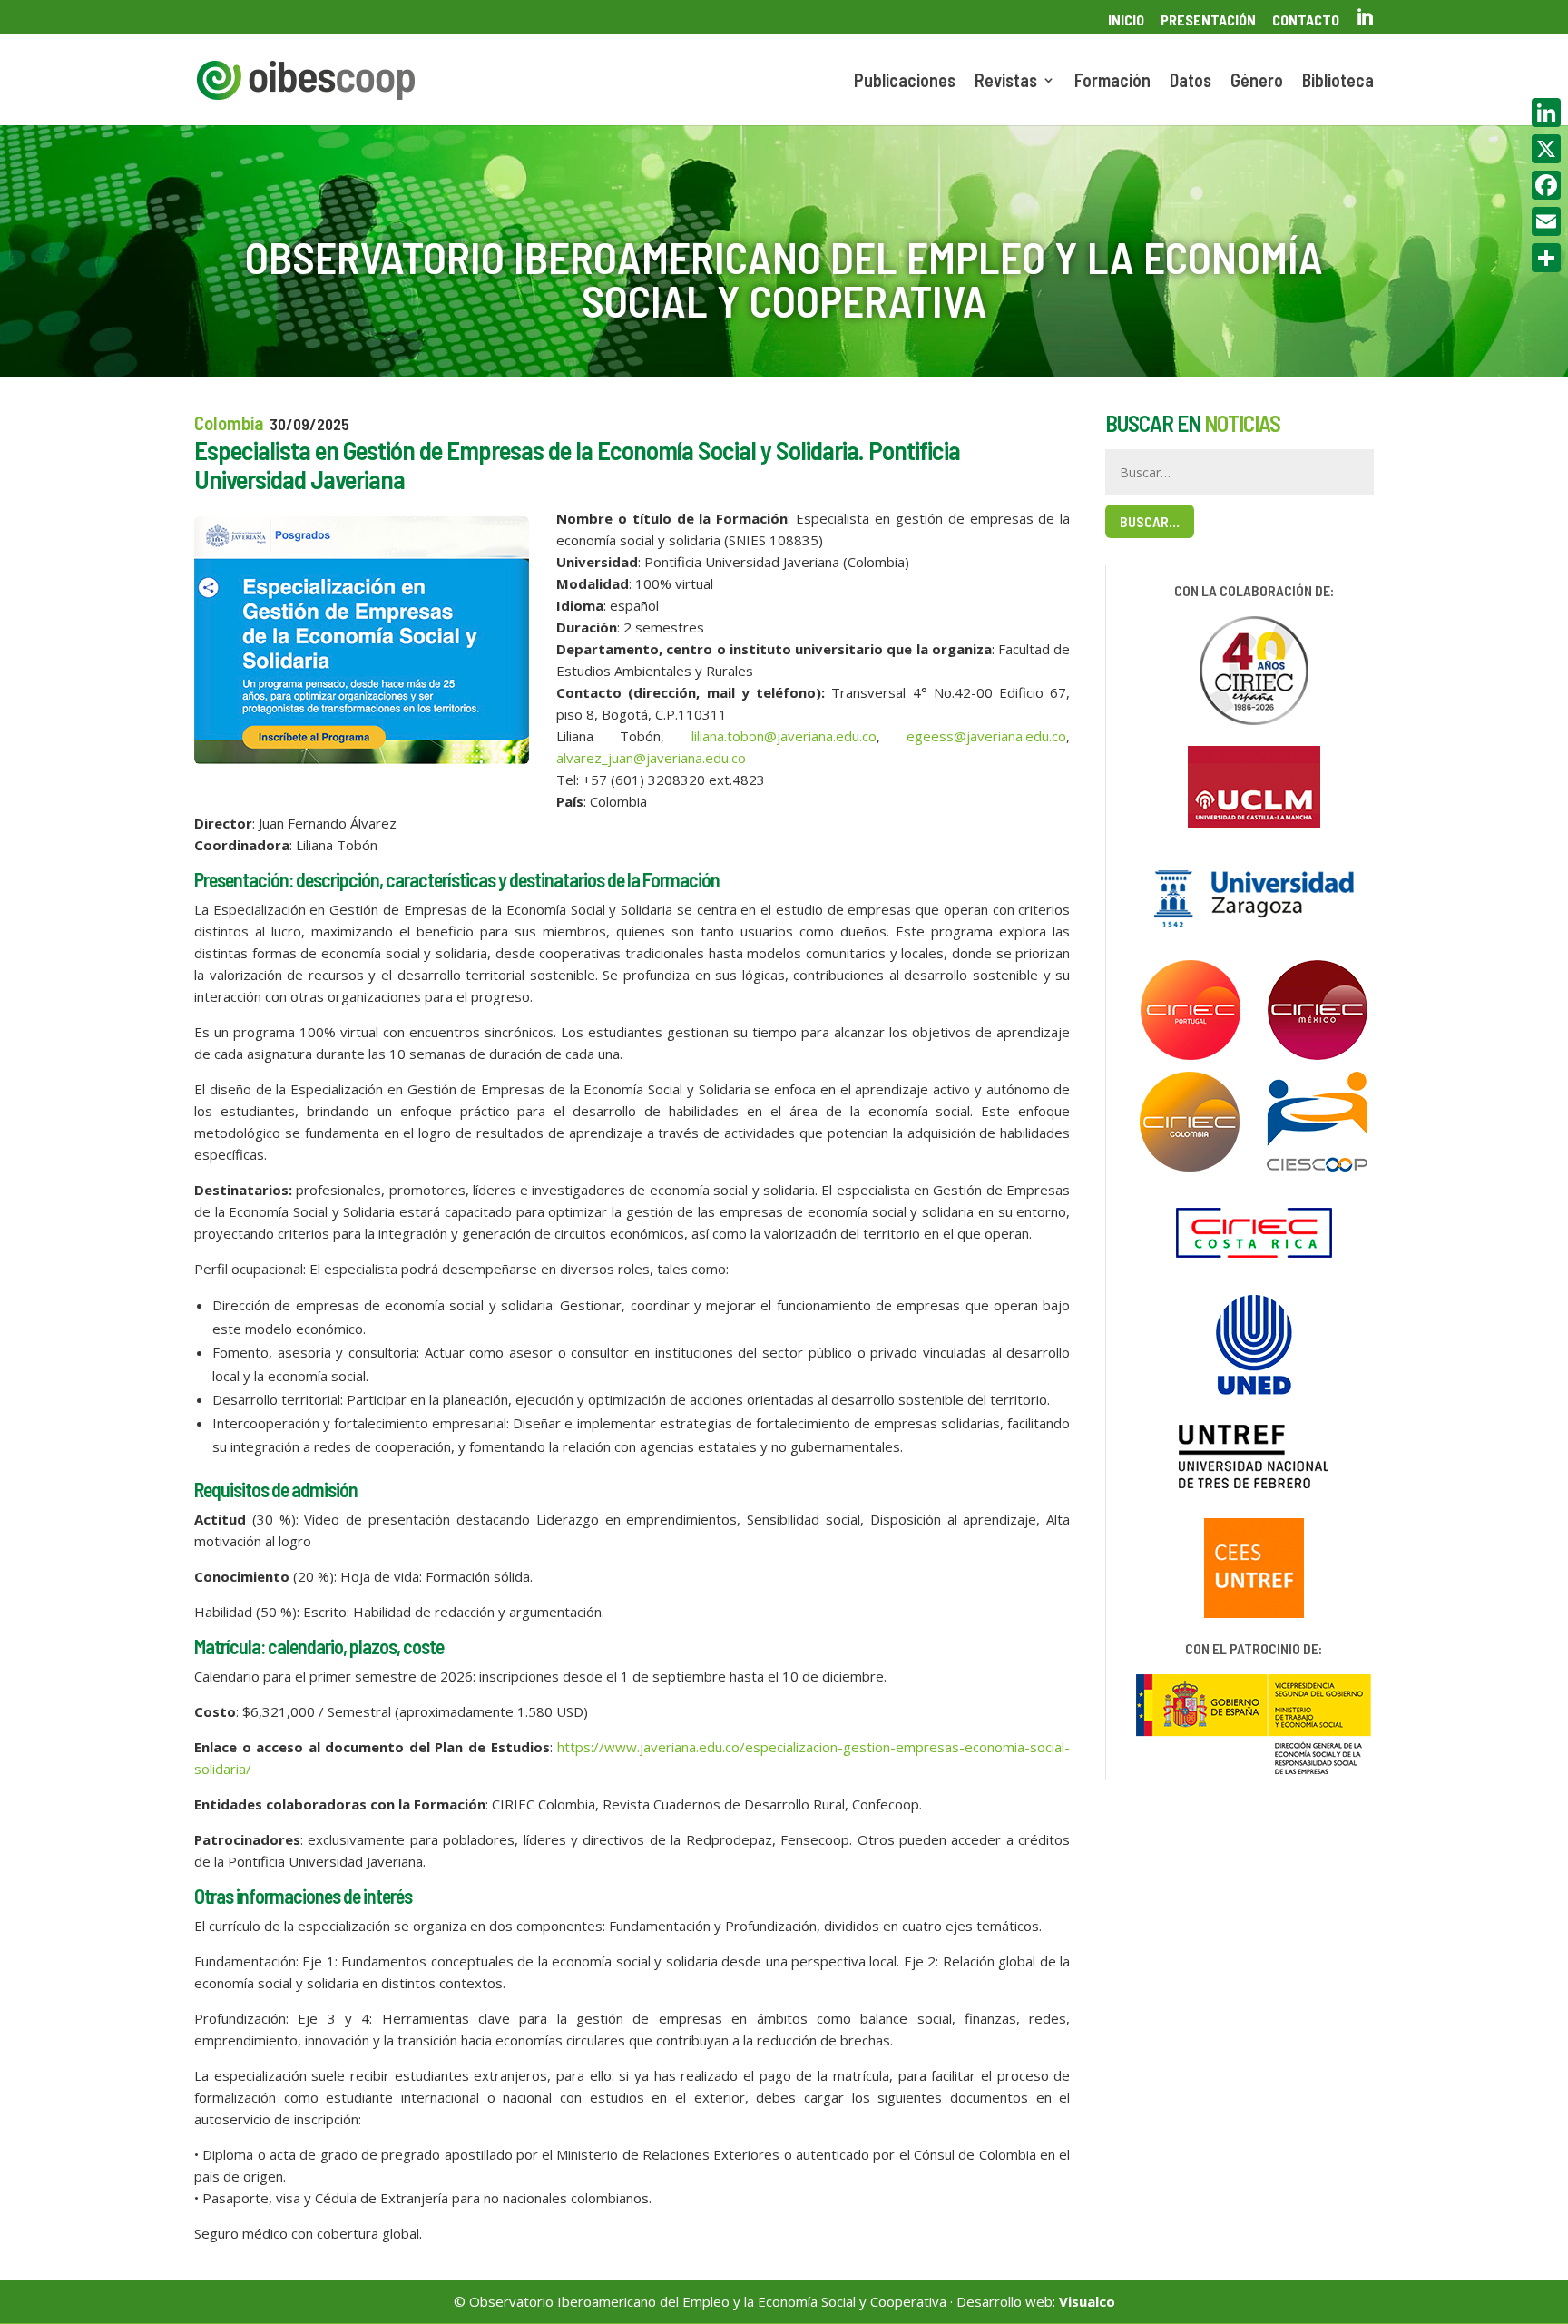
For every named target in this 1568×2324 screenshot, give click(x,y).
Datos (1191, 82)
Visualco (1087, 2301)
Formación (1112, 82)
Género (1257, 82)
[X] (1546, 149)
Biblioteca (1338, 82)
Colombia (229, 422)
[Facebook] (1546, 185)
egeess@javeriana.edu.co (986, 736)
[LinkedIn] (1546, 113)
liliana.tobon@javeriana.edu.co (784, 736)
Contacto (1306, 20)
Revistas (1006, 82)
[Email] (1546, 221)
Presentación (1208, 20)
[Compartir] (1546, 258)
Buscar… (1150, 521)
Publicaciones (905, 82)
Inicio (1126, 20)
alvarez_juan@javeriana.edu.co (651, 758)
